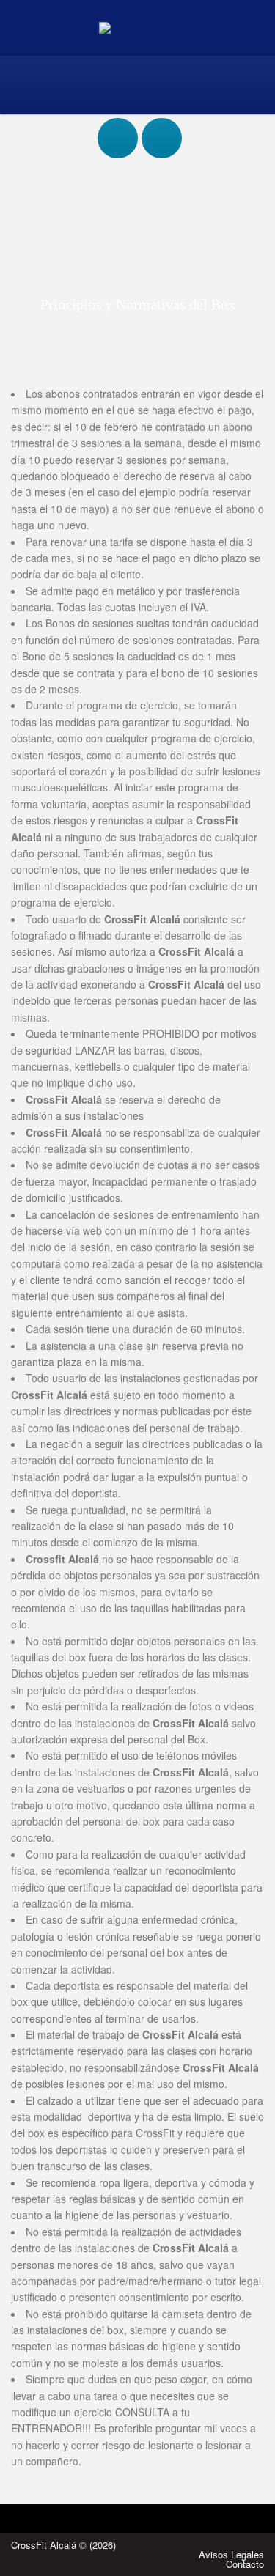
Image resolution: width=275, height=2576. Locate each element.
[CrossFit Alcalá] (137, 27)
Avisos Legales (231, 2554)
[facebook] (118, 124)
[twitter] (162, 124)
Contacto (245, 2564)
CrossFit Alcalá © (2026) (63, 2545)
